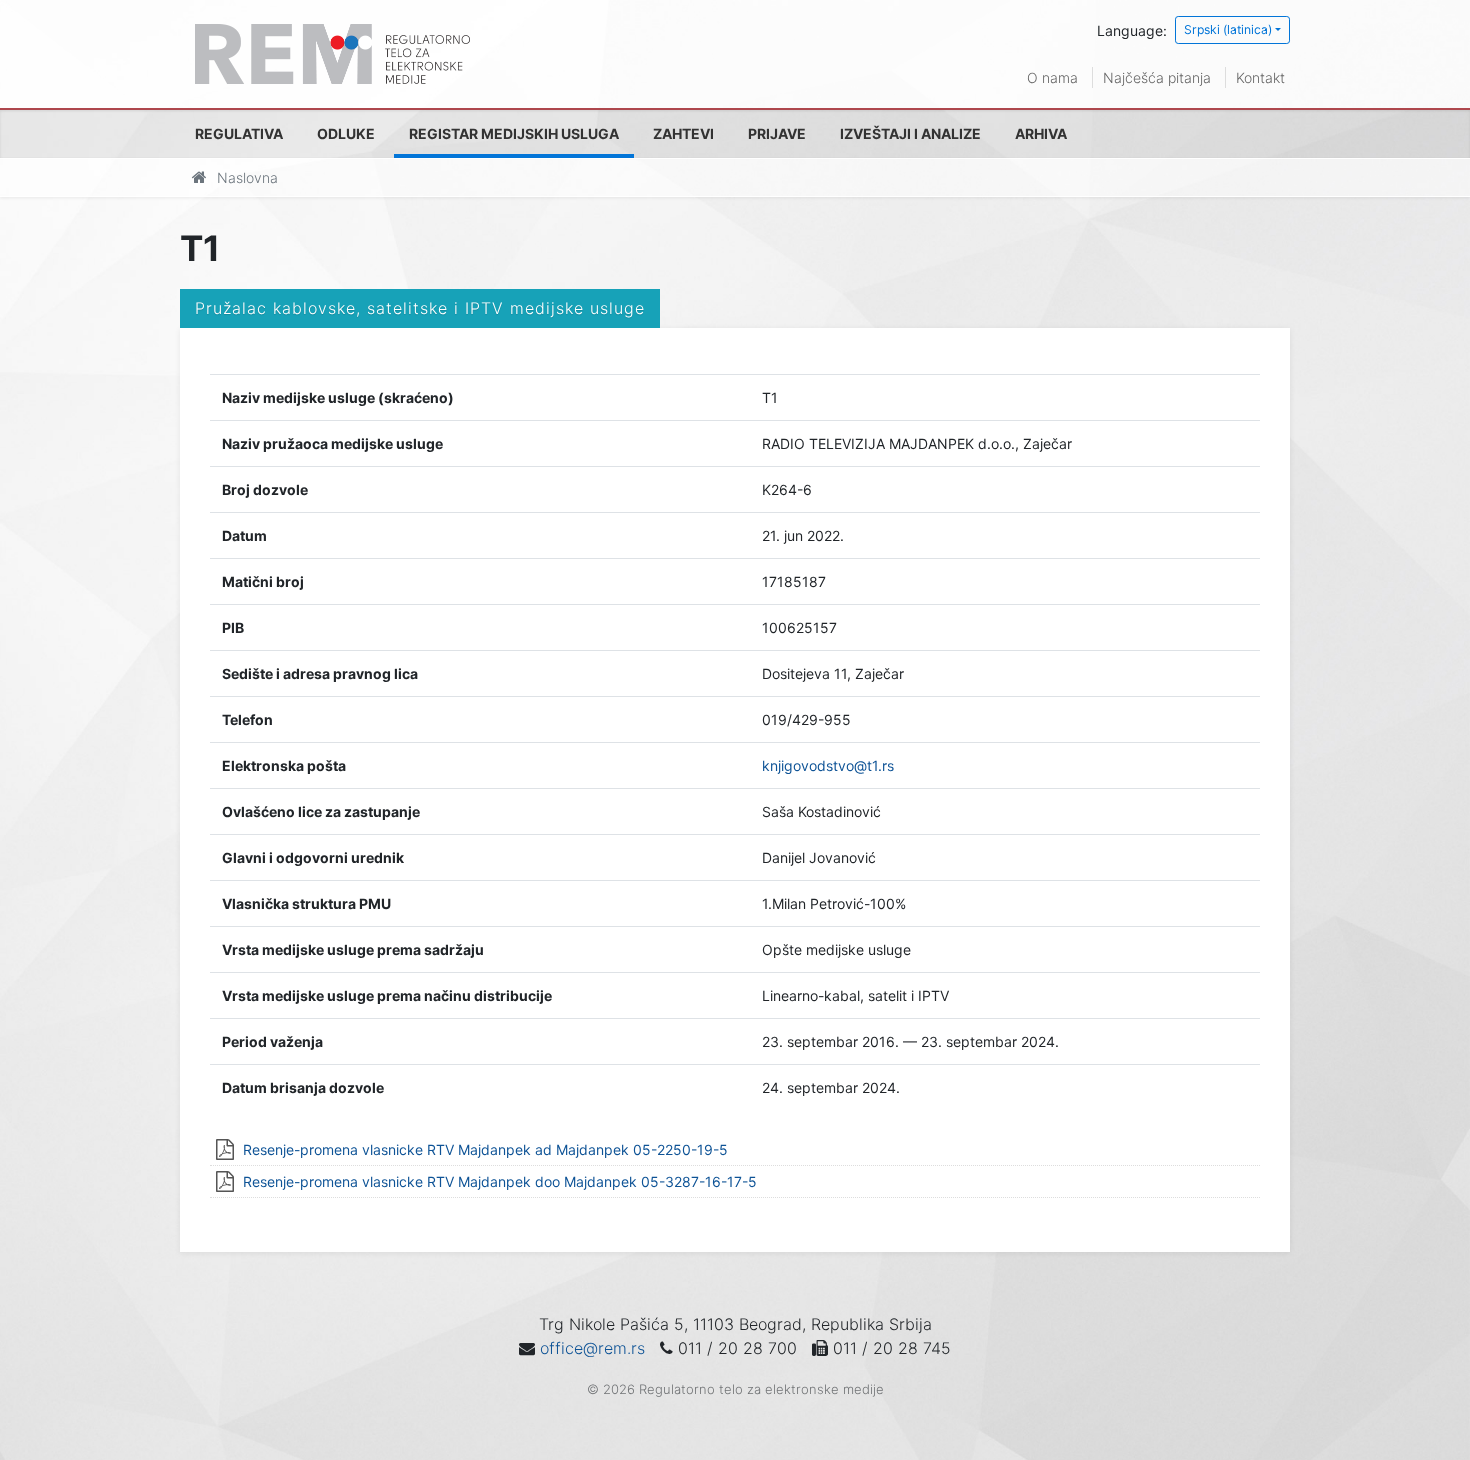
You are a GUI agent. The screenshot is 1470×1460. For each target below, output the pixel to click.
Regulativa (239, 133)
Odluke (346, 133)
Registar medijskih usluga (514, 133)
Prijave (777, 133)
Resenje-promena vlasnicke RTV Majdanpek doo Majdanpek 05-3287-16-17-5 (500, 1181)
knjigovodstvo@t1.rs (828, 765)
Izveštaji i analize (910, 133)
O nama (1052, 77)
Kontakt (1260, 77)
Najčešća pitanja (1157, 77)
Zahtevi (683, 133)
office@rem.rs (592, 1348)
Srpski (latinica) (1228, 29)
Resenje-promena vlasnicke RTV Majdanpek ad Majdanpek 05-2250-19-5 (485, 1149)
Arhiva (1041, 133)
